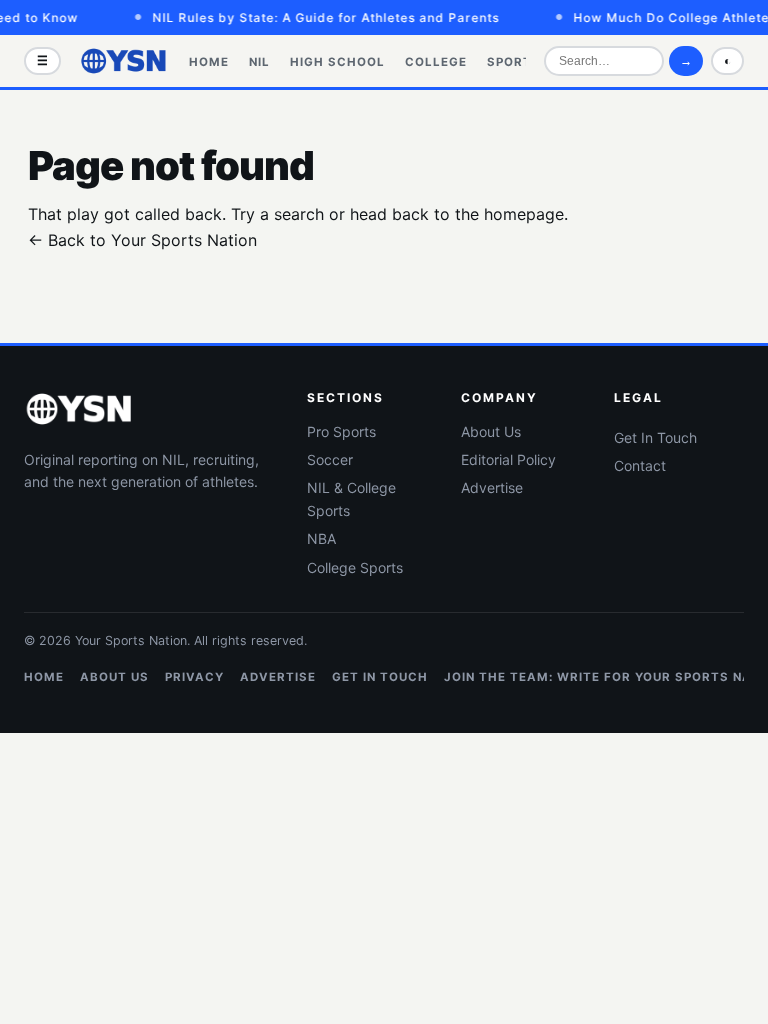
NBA (321, 538)
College (436, 62)
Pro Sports (341, 431)
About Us (491, 431)
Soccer (330, 459)
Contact (640, 465)
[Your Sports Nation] (124, 61)
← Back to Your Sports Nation (142, 240)
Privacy (194, 677)
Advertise (492, 487)
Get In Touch (655, 437)
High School (337, 62)
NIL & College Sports (351, 498)
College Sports (355, 567)
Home (209, 62)
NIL (259, 62)
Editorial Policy (508, 459)
